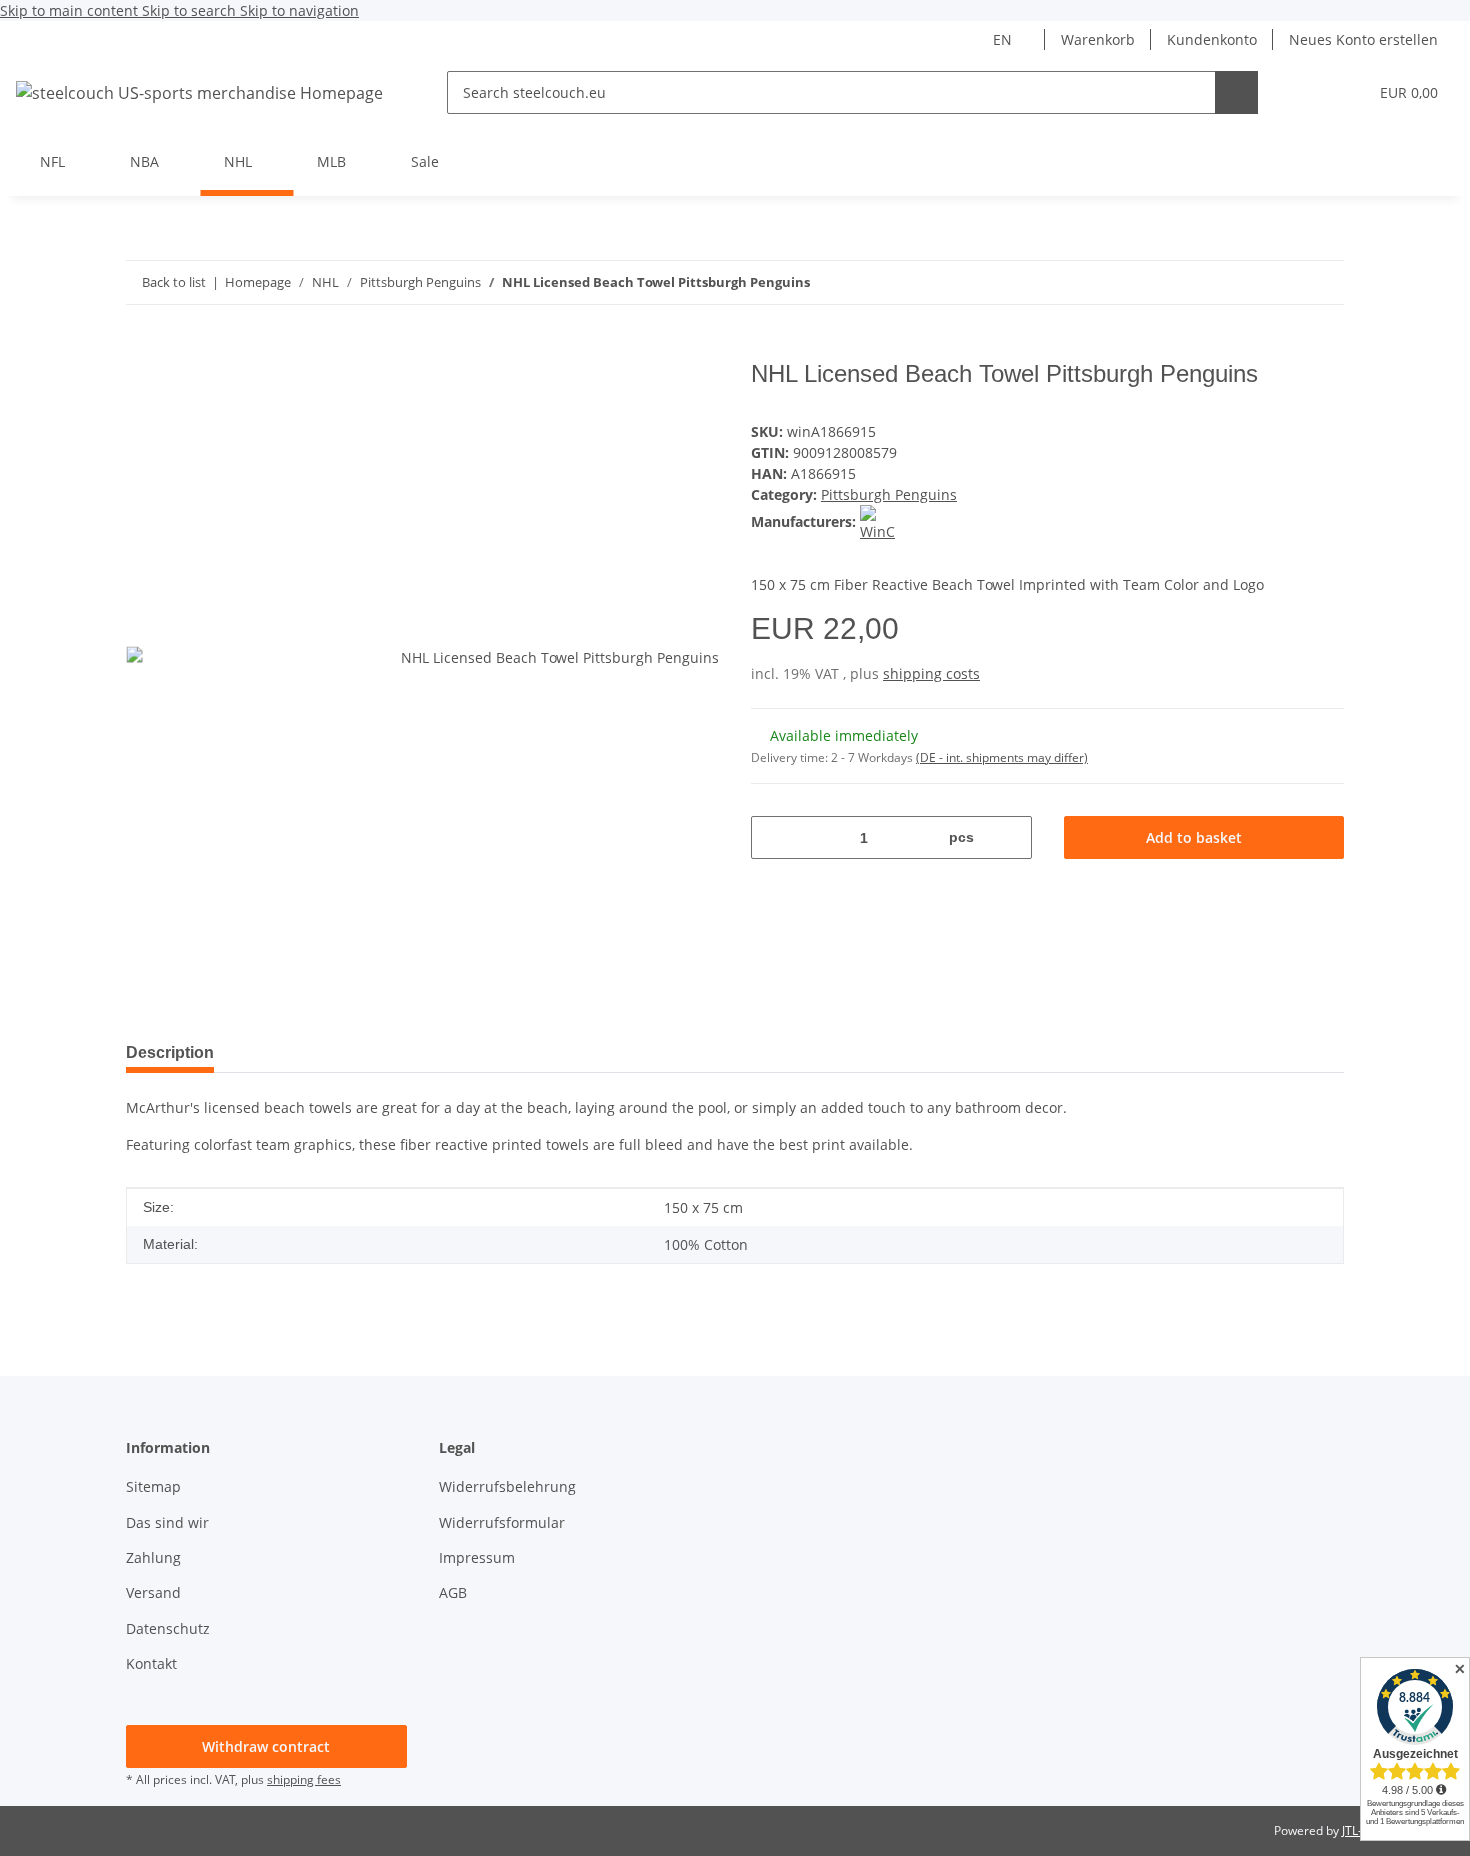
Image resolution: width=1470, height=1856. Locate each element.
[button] (1311, 92)
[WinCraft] (877, 521)
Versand (153, 1592)
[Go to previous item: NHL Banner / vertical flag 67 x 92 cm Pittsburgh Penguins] (1322, 282)
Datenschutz (168, 1628)
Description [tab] (170, 1052)
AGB (453, 1592)
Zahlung (153, 1557)
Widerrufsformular (502, 1522)
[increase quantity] (1009, 837)
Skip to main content (71, 10)
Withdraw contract (266, 1746)
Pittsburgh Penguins (889, 494)
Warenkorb (1098, 39)
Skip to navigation (299, 10)
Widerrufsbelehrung (507, 1486)
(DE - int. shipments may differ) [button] (1002, 757)
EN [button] (1002, 39)
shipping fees (304, 1779)
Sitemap (153, 1486)
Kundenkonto (1212, 39)
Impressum (477, 1557)
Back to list (174, 282)
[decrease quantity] (773, 837)
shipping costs (931, 673)
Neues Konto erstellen (1363, 39)
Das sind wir (167, 1522)
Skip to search (191, 10)
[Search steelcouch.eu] (1236, 92)
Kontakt (151, 1663)
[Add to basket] (142, 349)
